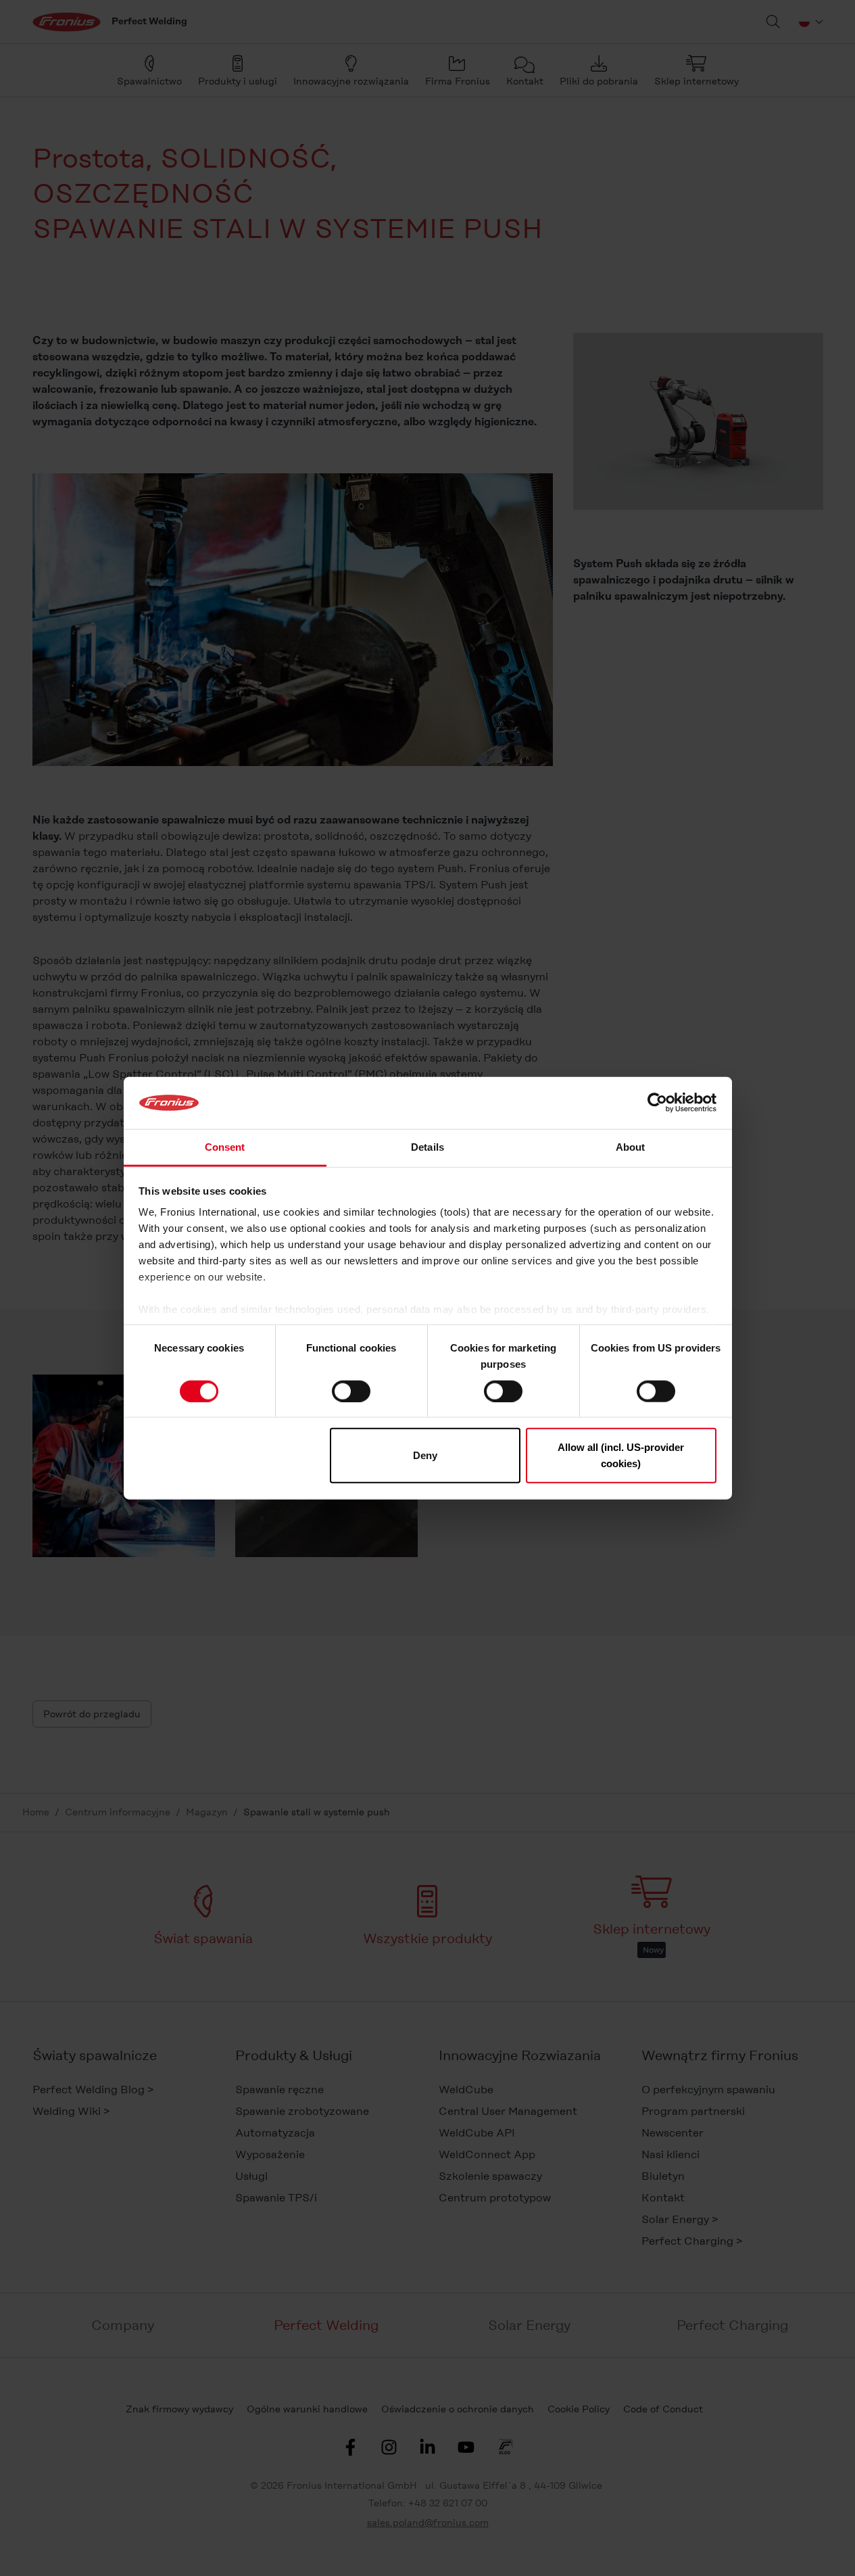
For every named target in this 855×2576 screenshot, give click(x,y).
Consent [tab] (225, 1147)
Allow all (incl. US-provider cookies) (621, 1455)
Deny (425, 1455)
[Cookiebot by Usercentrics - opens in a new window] (657, 1103)
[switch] (351, 1391)
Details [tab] (427, 1147)
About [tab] (631, 1147)
